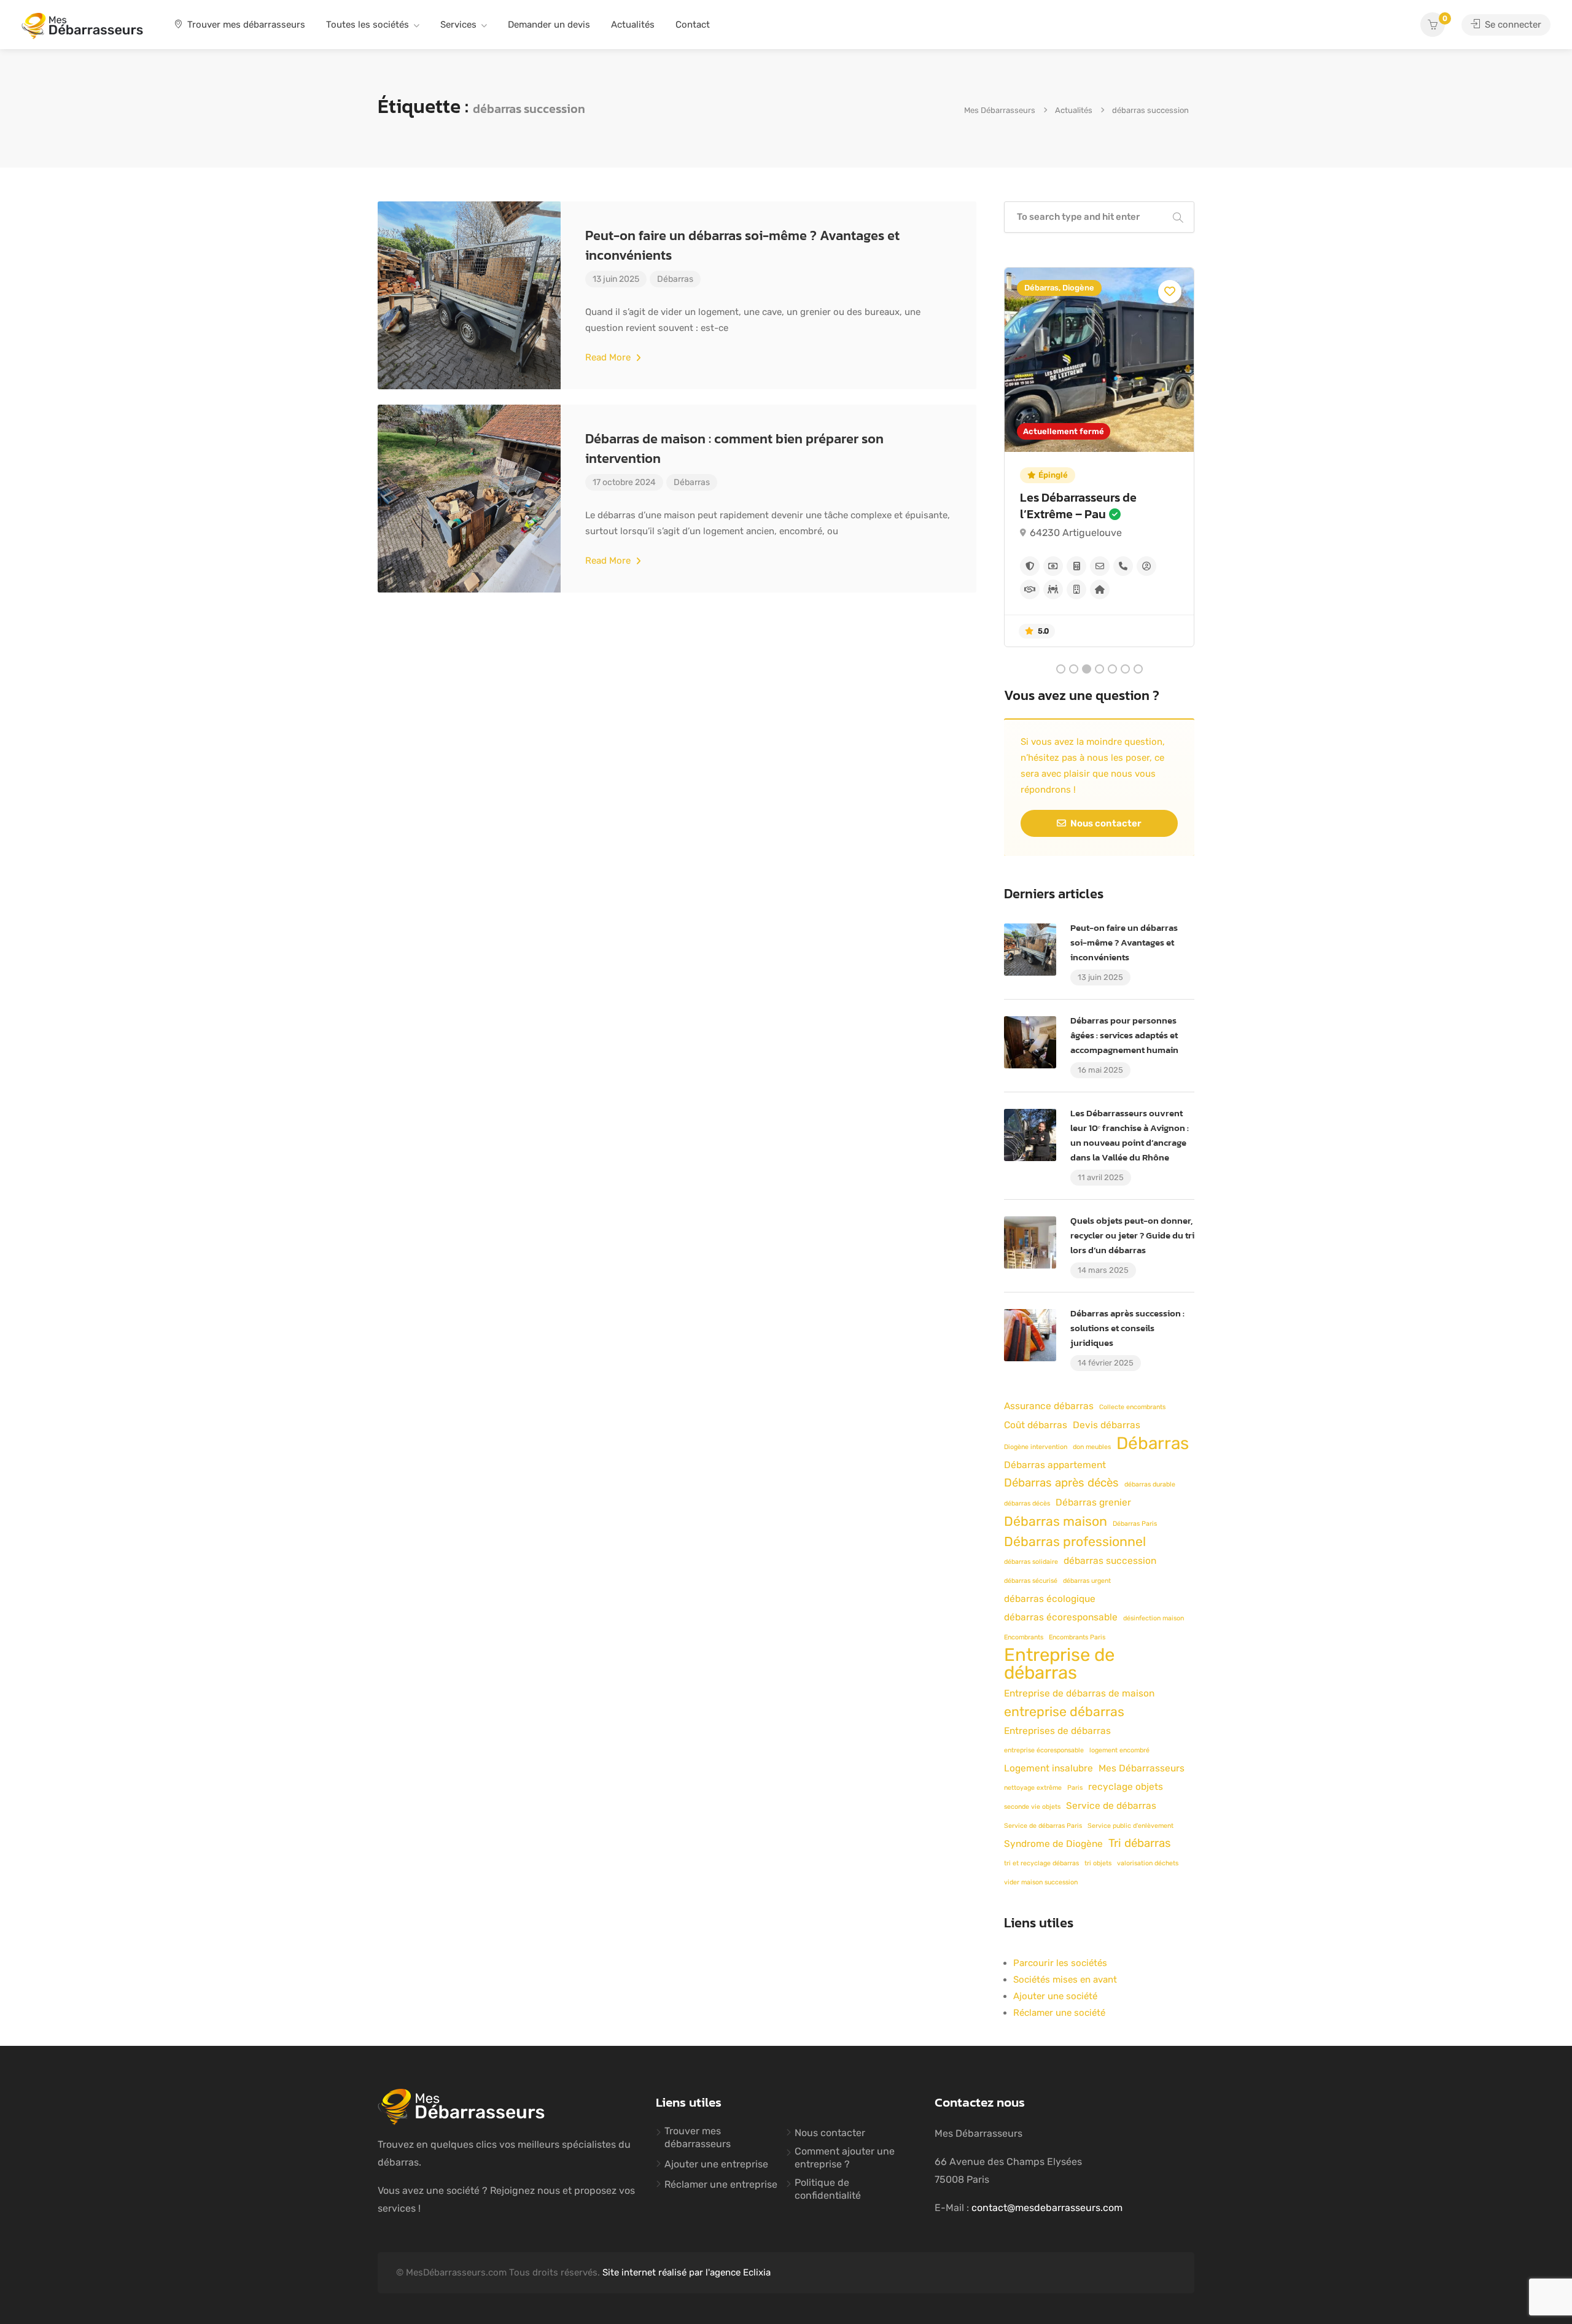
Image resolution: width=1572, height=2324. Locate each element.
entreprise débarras (1064, 1712)
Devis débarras (1107, 1425)
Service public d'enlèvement (1130, 1826)
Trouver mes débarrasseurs (245, 25)
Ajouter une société (1055, 1996)
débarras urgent (1087, 1581)
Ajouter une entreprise (716, 2164)
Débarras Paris (1135, 1524)
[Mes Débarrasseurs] (82, 25)
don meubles (1092, 1447)
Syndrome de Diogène (1053, 1844)
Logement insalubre (1049, 1768)
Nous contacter (1105, 823)
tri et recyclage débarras (1041, 1863)
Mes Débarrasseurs (1142, 1768)
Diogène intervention (1036, 1447)
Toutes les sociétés (368, 25)
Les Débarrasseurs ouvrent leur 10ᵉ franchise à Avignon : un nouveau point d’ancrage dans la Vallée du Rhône (1130, 1135)
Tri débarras (1140, 1843)
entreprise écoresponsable (1044, 1750)
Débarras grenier (1093, 1502)
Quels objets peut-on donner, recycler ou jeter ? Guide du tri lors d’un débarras (1132, 1235)
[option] (1099, 457)
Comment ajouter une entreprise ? (845, 2158)
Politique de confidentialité (828, 2189)
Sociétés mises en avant (1065, 1980)
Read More (609, 357)
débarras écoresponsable (1061, 1617)
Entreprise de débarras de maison (1079, 1693)
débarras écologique (1050, 1599)
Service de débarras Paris (1043, 1826)
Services (458, 25)
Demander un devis (549, 25)
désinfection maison (1154, 1618)
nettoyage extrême (1033, 1788)
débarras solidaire (1031, 1562)
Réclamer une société (1059, 2013)
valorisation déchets (1148, 1863)
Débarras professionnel (1075, 1541)
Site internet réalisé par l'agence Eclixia (687, 2272)
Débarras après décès (1061, 1483)
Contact (693, 25)
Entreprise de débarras (1059, 1664)
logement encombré (1119, 1750)
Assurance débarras (1049, 1406)
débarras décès (1027, 1503)
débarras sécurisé (1031, 1581)
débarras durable (1150, 1484)
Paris (1075, 1788)
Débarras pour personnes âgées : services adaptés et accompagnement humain (1124, 1035)
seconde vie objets (1032, 1807)
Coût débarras (1036, 1425)
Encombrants (1024, 1637)
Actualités (633, 25)
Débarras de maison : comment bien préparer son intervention (734, 449)
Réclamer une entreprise (721, 2184)
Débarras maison (1056, 1521)
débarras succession (1110, 1561)
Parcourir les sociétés (1060, 1963)
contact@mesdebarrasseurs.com (1047, 2208)
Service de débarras (1111, 1806)
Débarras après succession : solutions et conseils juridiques (1127, 1328)
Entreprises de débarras (1057, 1731)
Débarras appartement (1055, 1465)
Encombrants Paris (1077, 1637)
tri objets (1098, 1863)
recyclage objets (1126, 1787)
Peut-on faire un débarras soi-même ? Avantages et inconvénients (742, 245)
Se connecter (1512, 25)
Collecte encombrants (1132, 1407)
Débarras (675, 279)
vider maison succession (1041, 1882)
